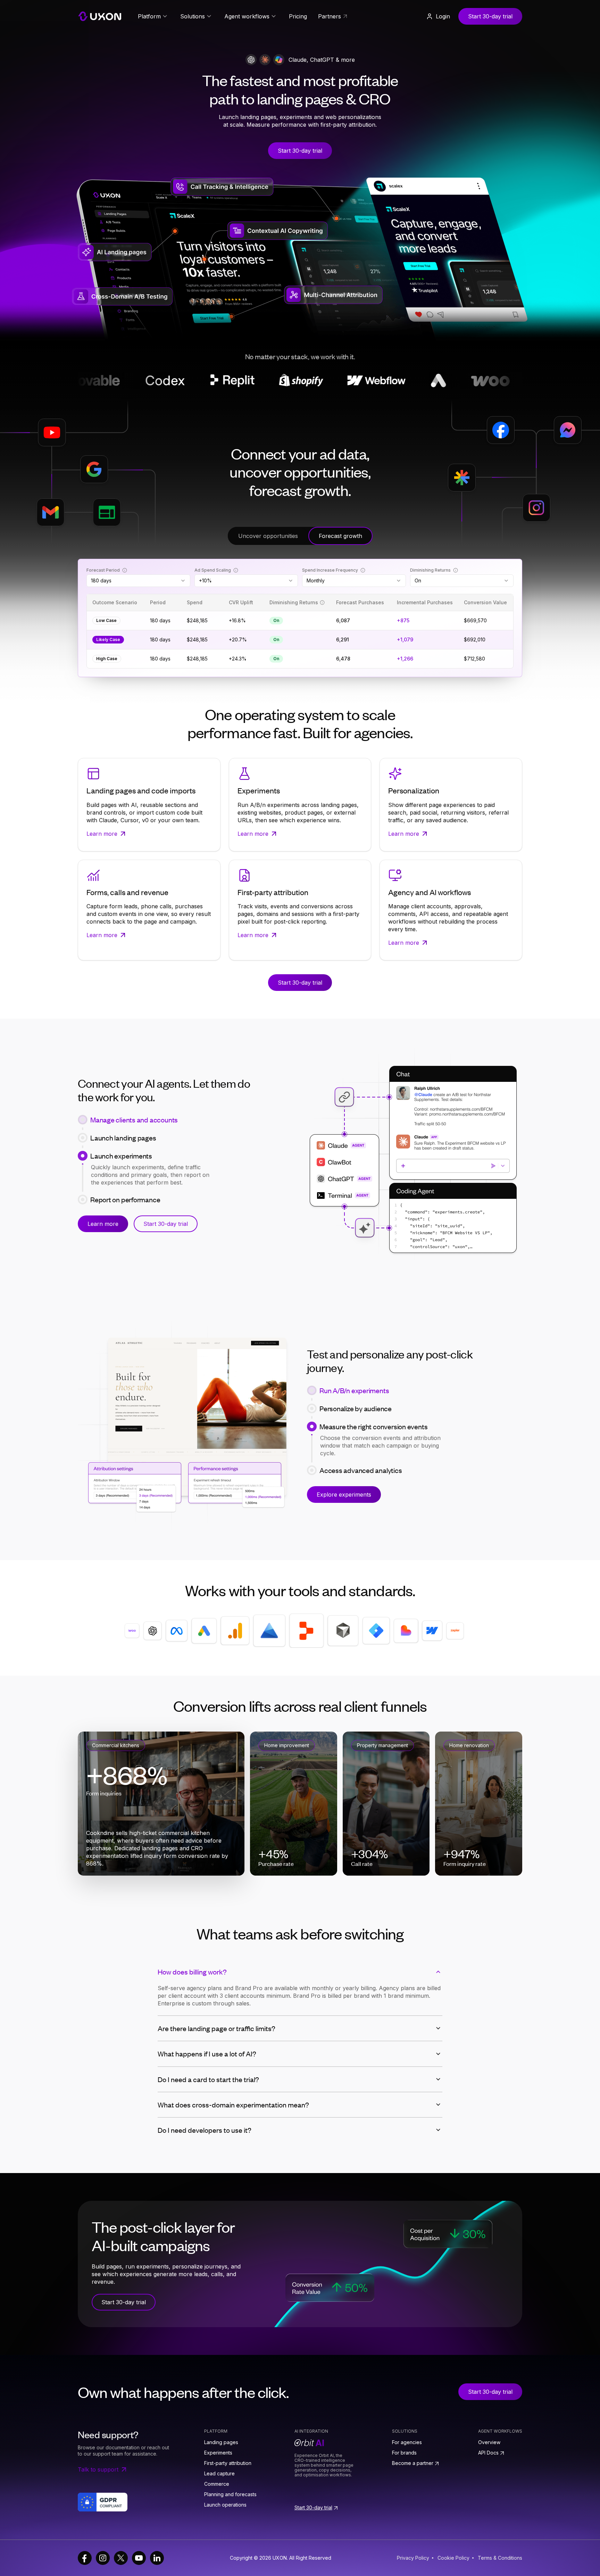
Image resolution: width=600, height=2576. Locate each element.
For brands (404, 2453)
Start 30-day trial (490, 16)
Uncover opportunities (268, 536)
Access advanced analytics (361, 1445)
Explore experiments (344, 1495)
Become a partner (413, 2463)
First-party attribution (228, 2463)
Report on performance (125, 1170)
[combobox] (138, 581)
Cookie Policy (453, 2558)
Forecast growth (340, 536)
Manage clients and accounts (134, 1116)
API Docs (488, 2453)
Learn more (103, 1228)
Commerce (217, 2484)
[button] (438, 16)
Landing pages (221, 2442)
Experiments (218, 2453)
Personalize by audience (356, 1408)
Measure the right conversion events (373, 1426)
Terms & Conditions (500, 2558)
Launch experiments (121, 1152)
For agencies (407, 2442)
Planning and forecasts (230, 2494)
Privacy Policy (413, 2558)
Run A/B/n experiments (354, 1390)
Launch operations (225, 2505)
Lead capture (219, 2473)
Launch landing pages (123, 1134)
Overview (489, 2442)
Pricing (298, 16)
